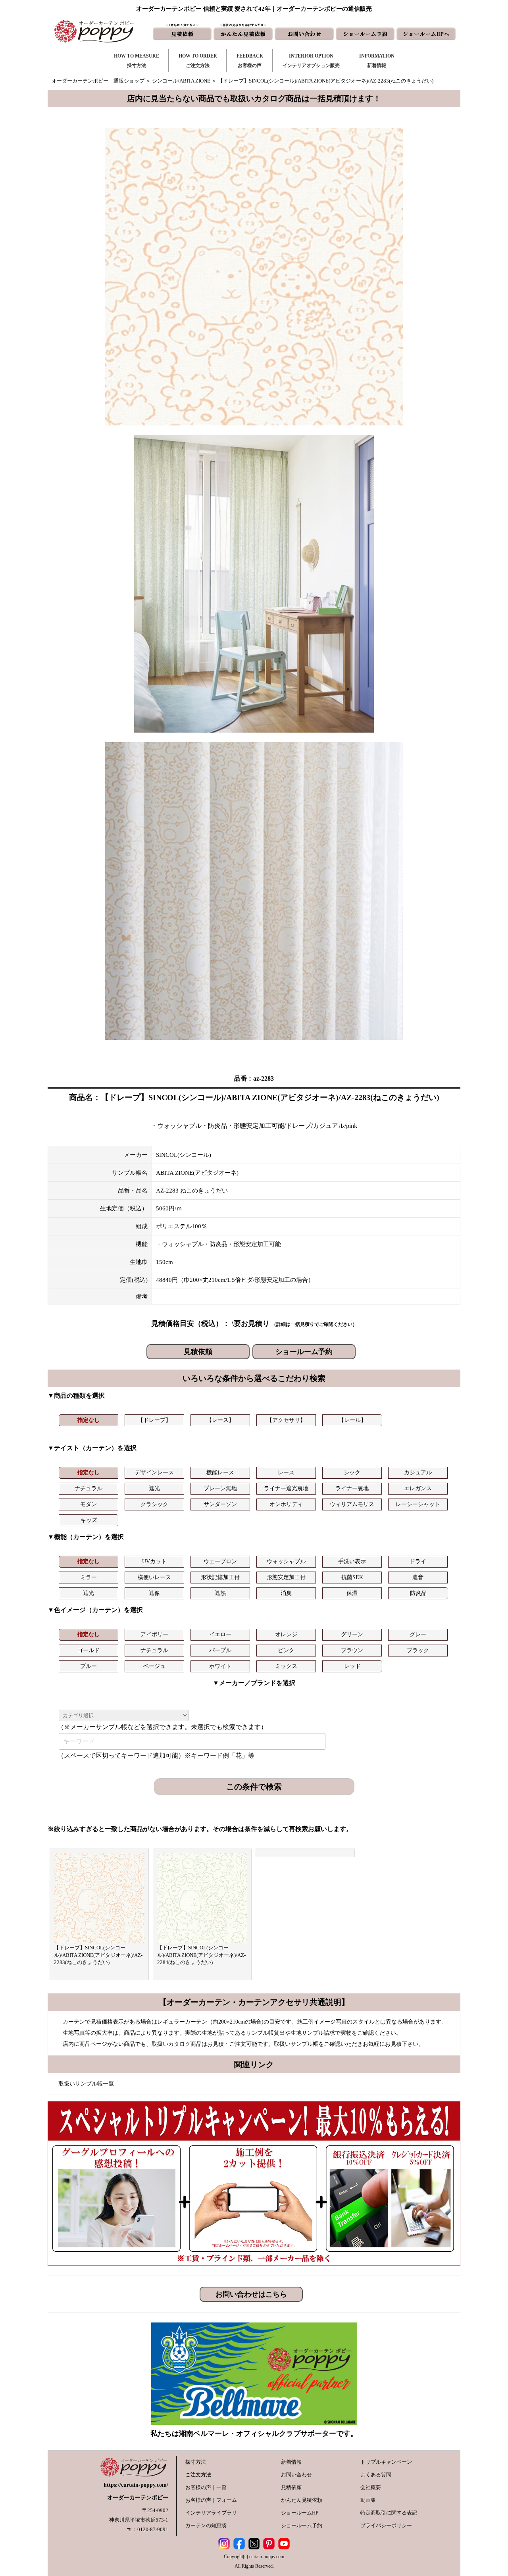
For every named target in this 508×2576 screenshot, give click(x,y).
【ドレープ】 (154, 1420)
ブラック (418, 1650)
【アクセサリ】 (286, 1420)
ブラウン (352, 1650)
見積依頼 (198, 1352)
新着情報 (291, 2462)
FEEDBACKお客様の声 (250, 61)
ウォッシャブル (286, 1561)
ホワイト (220, 1666)
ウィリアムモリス (352, 1504)
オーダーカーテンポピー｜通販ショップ (98, 81)
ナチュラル (89, 1488)
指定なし (89, 1420)
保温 (352, 1593)
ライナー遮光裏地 (286, 1488)
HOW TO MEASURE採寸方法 (137, 61)
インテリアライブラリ (211, 2513)
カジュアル (418, 1473)
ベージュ (154, 1666)
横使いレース (154, 1577)
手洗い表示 (352, 1561)
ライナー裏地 (352, 1488)
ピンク (286, 1650)
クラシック (154, 1504)
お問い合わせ (296, 2475)
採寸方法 (196, 2462)
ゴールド (89, 1650)
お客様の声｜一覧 (206, 2487)
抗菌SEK (352, 1577)
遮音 (418, 1577)
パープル (220, 1650)
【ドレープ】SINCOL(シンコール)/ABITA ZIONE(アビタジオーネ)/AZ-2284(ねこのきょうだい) (201, 1955)
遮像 (154, 1593)
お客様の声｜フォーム (211, 2500)
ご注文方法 (198, 2475)
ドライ (418, 1561)
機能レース (220, 1473)
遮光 (154, 1488)
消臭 (286, 1593)
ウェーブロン (220, 1561)
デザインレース (154, 1473)
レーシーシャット (418, 1504)
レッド (352, 1666)
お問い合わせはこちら (251, 2294)
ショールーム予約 (304, 1352)
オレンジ (286, 1634)
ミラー (89, 1577)
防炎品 (418, 1593)
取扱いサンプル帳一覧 (86, 2084)
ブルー (89, 1666)
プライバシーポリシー (386, 2525)
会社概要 (371, 2487)
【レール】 (352, 1420)
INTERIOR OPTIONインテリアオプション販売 (311, 61)
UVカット (154, 1561)
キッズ (89, 1520)
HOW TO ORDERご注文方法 (198, 61)
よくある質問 (376, 2475)
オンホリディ (286, 1504)
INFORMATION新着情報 (377, 61)
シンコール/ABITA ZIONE (181, 81)
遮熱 (220, 1593)
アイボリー (154, 1634)
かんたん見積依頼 (302, 2500)
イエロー (220, 1634)
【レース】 (220, 1420)
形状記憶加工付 (220, 1577)
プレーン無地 (220, 1488)
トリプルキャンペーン (386, 2462)
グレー (418, 1634)
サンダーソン (220, 1504)
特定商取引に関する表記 (389, 2513)
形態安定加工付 (286, 1577)
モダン (89, 1504)
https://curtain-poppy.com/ (136, 2485)
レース (286, 1473)
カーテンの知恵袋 (206, 2525)
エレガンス (418, 1488)
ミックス (286, 1666)
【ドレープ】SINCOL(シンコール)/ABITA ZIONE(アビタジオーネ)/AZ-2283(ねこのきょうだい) (98, 1955)
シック (352, 1473)
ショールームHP (300, 2513)
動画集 (368, 2500)
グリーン (352, 1634)
